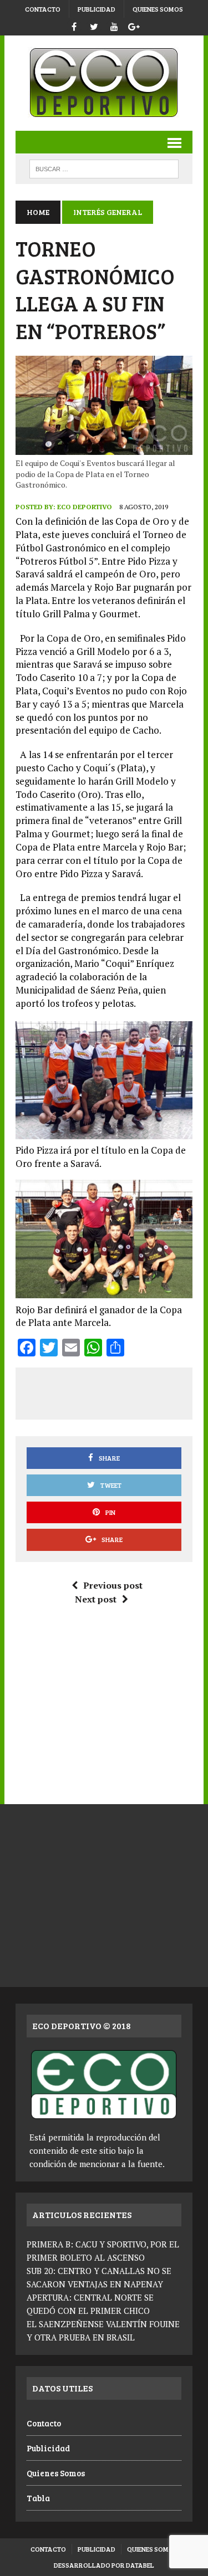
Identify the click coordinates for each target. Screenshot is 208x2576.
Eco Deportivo (85, 507)
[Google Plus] (134, 25)
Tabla (38, 2498)
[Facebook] (74, 25)
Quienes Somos (158, 9)
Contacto (43, 9)
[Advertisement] (116, 1391)
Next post (96, 1599)
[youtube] (114, 25)
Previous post (113, 1585)
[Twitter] (94, 25)
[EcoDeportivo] (104, 83)
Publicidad (97, 9)
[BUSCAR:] (104, 168)
